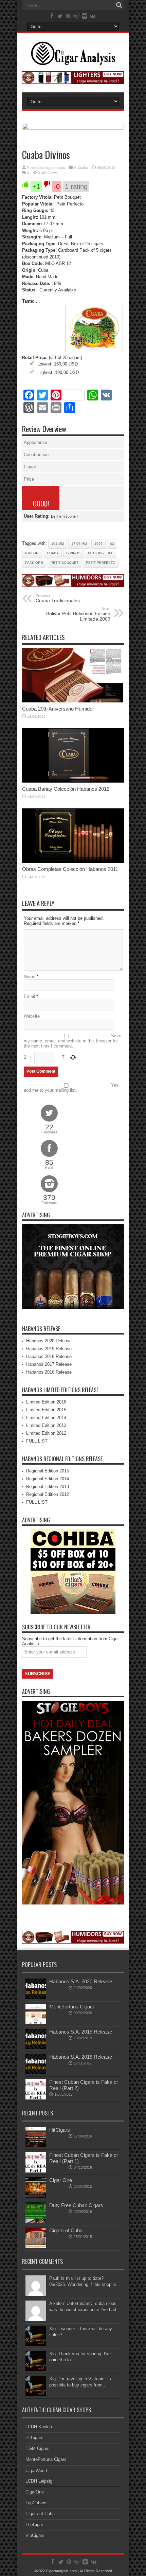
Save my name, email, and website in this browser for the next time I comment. (72, 1041)
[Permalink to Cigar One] (36, 2196)
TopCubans (36, 2503)
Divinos (73, 553)
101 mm (58, 544)
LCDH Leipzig (39, 2481)
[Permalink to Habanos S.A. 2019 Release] (36, 2048)
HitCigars (60, 2130)
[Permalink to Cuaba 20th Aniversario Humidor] (73, 701)
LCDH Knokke (39, 2427)
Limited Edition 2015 (46, 1410)
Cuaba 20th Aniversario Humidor (58, 709)
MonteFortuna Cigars (46, 2459)
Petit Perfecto (101, 563)
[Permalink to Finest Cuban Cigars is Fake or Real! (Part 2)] (36, 2098)
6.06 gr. (32, 553)
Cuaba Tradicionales (58, 598)
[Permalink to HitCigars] (36, 2146)
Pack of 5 (34, 563)
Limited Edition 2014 (46, 1418)
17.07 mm (79, 544)
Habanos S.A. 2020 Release (81, 1981)
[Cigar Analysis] (73, 60)
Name (30, 977)
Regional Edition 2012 (48, 1494)
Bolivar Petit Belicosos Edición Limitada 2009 (78, 614)
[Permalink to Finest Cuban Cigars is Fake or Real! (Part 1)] (36, 2171)
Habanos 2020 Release (49, 1341)
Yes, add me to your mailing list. (72, 1088)
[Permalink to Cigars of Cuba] (36, 2246)
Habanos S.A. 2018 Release (81, 2057)
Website (32, 1016)
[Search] (119, 5)
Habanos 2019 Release (49, 1349)
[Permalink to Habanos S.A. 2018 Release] (36, 2073)
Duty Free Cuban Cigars (76, 2205)
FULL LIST (37, 1441)
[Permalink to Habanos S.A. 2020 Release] (36, 1997)
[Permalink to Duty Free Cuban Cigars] (36, 2221)
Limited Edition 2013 (46, 1425)
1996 (98, 544)
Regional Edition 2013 (48, 1487)
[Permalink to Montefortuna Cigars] (36, 2023)
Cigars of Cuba (66, 2230)
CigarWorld (36, 2471)
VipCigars (35, 2535)
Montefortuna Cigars (72, 2007)
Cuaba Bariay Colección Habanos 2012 (66, 789)
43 (112, 544)
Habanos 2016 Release (49, 1372)
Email (29, 996)
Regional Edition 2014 (48, 1479)
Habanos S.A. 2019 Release (81, 2032)
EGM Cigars (38, 2448)
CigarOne (35, 2492)
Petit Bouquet (65, 563)
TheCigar (34, 2525)
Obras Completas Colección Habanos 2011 (70, 869)
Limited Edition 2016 (46, 1402)
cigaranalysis (55, 168)
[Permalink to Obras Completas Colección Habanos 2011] (73, 861)
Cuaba (83, 168)
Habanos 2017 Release (49, 1364)
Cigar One (61, 2180)
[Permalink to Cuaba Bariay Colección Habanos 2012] (73, 781)
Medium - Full (101, 553)
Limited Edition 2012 (46, 1433)
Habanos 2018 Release (49, 1356)
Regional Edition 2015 (48, 1471)
